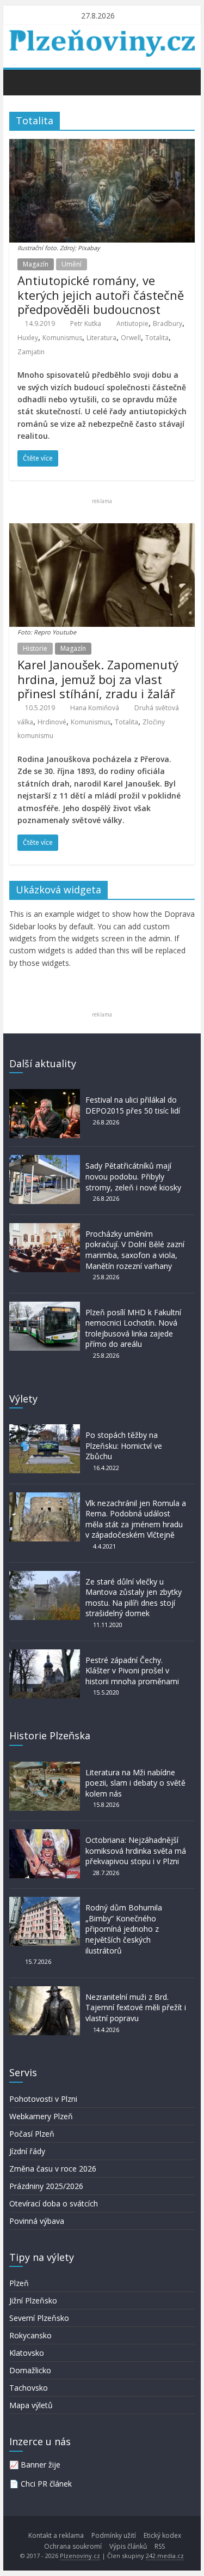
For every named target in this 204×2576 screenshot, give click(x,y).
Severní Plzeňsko (39, 2318)
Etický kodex (162, 2535)
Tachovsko (29, 2388)
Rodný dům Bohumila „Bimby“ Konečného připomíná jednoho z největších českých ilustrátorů (124, 1929)
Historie (35, 648)
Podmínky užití (114, 2535)
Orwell (131, 338)
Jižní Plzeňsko (33, 2300)
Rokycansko (30, 2335)
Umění (72, 264)
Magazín (36, 264)
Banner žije (41, 2465)
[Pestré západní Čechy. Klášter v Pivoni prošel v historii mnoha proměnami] (45, 1655)
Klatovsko (27, 2353)
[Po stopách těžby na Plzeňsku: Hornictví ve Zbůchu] (45, 1429)
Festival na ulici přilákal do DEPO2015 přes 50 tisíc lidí (133, 1105)
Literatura (101, 338)
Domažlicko (30, 2370)
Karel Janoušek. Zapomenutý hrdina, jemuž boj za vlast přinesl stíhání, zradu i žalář (98, 679)
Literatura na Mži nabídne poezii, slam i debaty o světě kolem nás (135, 1783)
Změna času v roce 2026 (53, 2169)
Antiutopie (132, 323)
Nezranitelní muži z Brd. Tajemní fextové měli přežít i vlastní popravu (136, 2007)
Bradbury (168, 323)
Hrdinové (52, 722)
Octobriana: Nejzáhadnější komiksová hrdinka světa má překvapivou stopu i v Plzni (136, 1851)
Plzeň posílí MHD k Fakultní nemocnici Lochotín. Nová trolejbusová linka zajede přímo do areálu (133, 1328)
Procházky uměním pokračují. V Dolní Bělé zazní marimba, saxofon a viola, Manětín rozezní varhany (135, 1250)
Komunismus (62, 338)
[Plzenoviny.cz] (20, 82)
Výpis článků (128, 2546)
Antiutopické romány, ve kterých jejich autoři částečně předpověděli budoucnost (101, 295)
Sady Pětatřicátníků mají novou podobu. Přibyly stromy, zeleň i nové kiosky (133, 1176)
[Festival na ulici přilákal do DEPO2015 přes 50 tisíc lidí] (45, 1094)
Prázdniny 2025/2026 (46, 2186)
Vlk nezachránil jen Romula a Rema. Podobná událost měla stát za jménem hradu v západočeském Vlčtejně (136, 1519)
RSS (160, 2546)
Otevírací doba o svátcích (54, 2203)
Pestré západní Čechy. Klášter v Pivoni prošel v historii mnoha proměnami (132, 1671)
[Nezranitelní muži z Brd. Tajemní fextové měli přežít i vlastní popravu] (45, 1991)
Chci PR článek (46, 2484)
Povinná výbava (37, 2221)
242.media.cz (165, 2556)
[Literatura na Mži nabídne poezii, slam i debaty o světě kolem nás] (45, 1767)
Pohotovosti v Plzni (43, 2099)
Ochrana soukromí (73, 2546)
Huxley (28, 338)
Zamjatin (31, 352)
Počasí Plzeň (32, 2134)
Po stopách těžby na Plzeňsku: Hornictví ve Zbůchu (124, 1446)
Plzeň (19, 2283)
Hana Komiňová (95, 708)
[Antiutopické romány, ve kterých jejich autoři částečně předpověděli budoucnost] (102, 146)
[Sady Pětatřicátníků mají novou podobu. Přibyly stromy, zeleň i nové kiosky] (45, 1160)
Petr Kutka (86, 323)
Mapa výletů (31, 2405)
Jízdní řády (27, 2151)
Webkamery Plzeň (41, 2116)
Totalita (157, 338)
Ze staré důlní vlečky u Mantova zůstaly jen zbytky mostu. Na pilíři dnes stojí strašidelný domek (134, 1598)
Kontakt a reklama (56, 2535)
